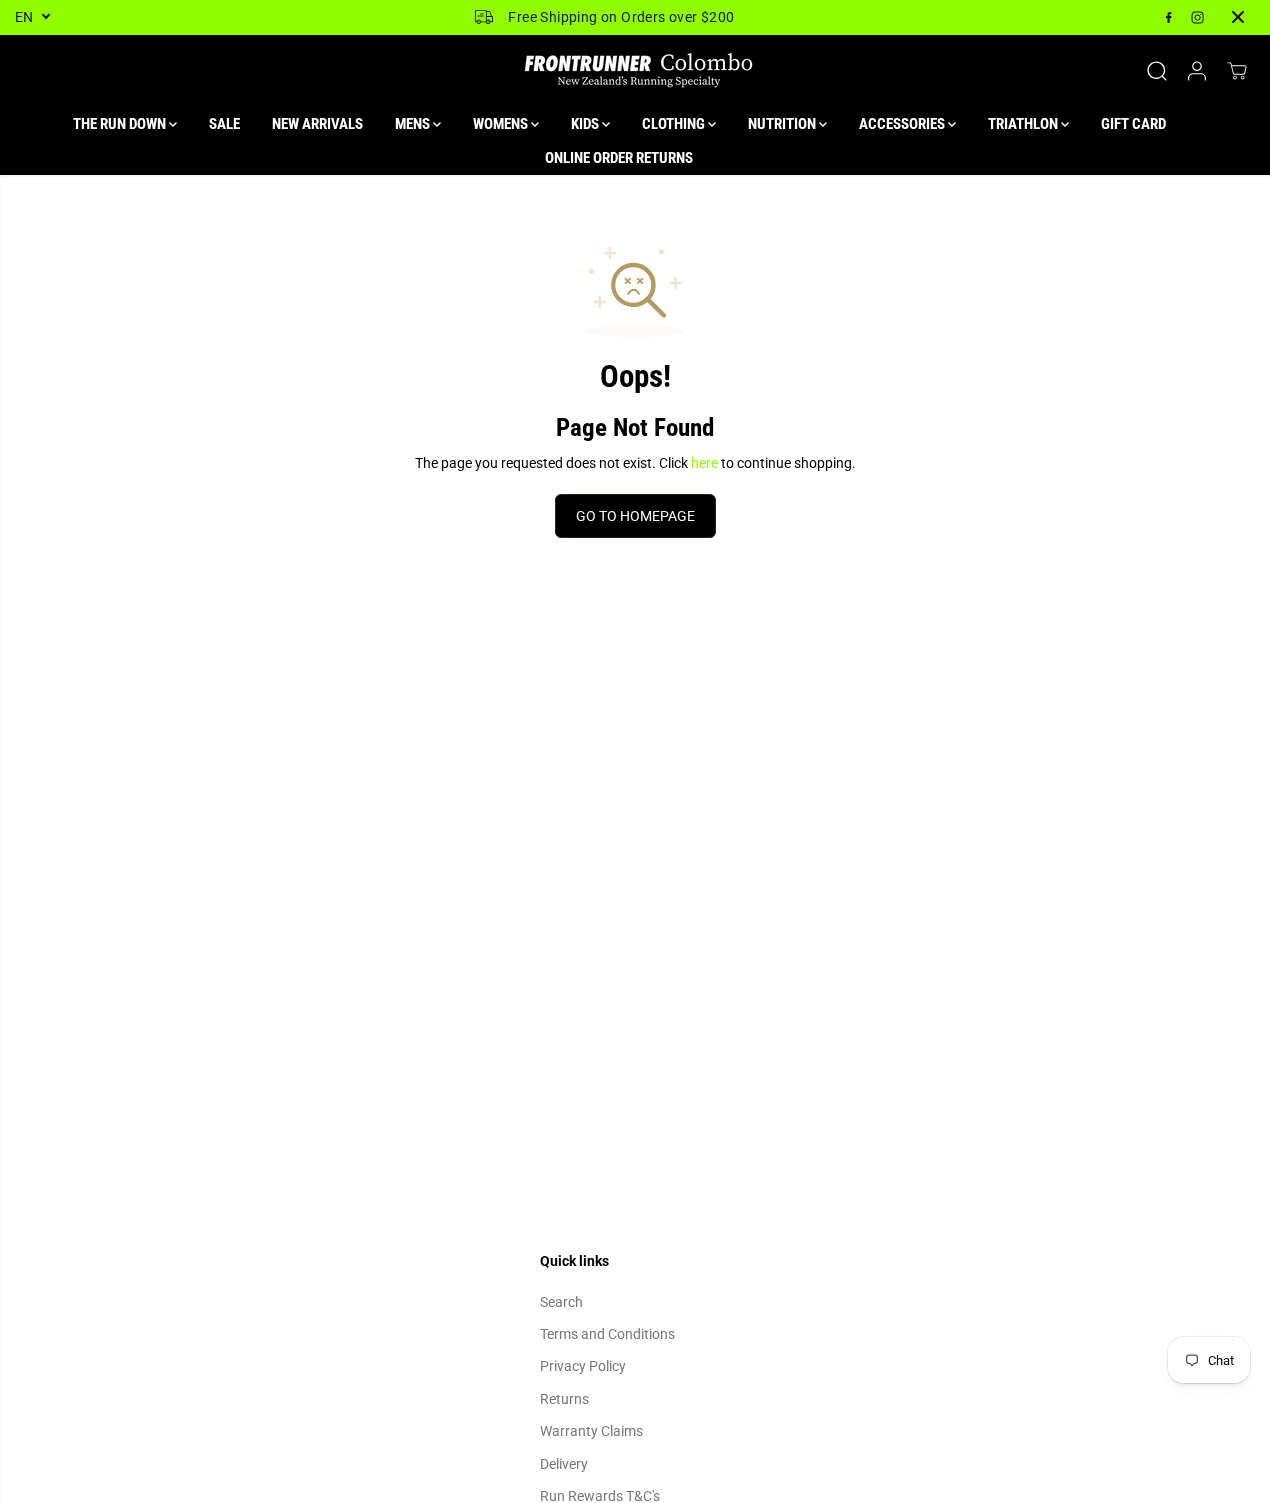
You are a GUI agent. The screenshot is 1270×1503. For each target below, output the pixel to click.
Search (561, 1302)
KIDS (586, 124)
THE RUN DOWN (121, 124)
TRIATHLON (1024, 124)
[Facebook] (1169, 17)
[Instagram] (1198, 17)
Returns (564, 1399)
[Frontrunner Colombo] (635, 71)
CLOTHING (675, 124)
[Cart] (1237, 71)
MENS (414, 124)
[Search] (1157, 71)
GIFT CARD (1133, 124)
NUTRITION (783, 124)
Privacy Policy (583, 1366)
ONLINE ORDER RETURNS (619, 158)
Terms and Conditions (607, 1334)
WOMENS (502, 124)
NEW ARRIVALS (317, 124)
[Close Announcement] (1238, 17)
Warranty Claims (591, 1431)
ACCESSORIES (903, 124)
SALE (224, 124)
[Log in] (1197, 71)
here (704, 463)
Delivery (564, 1464)
